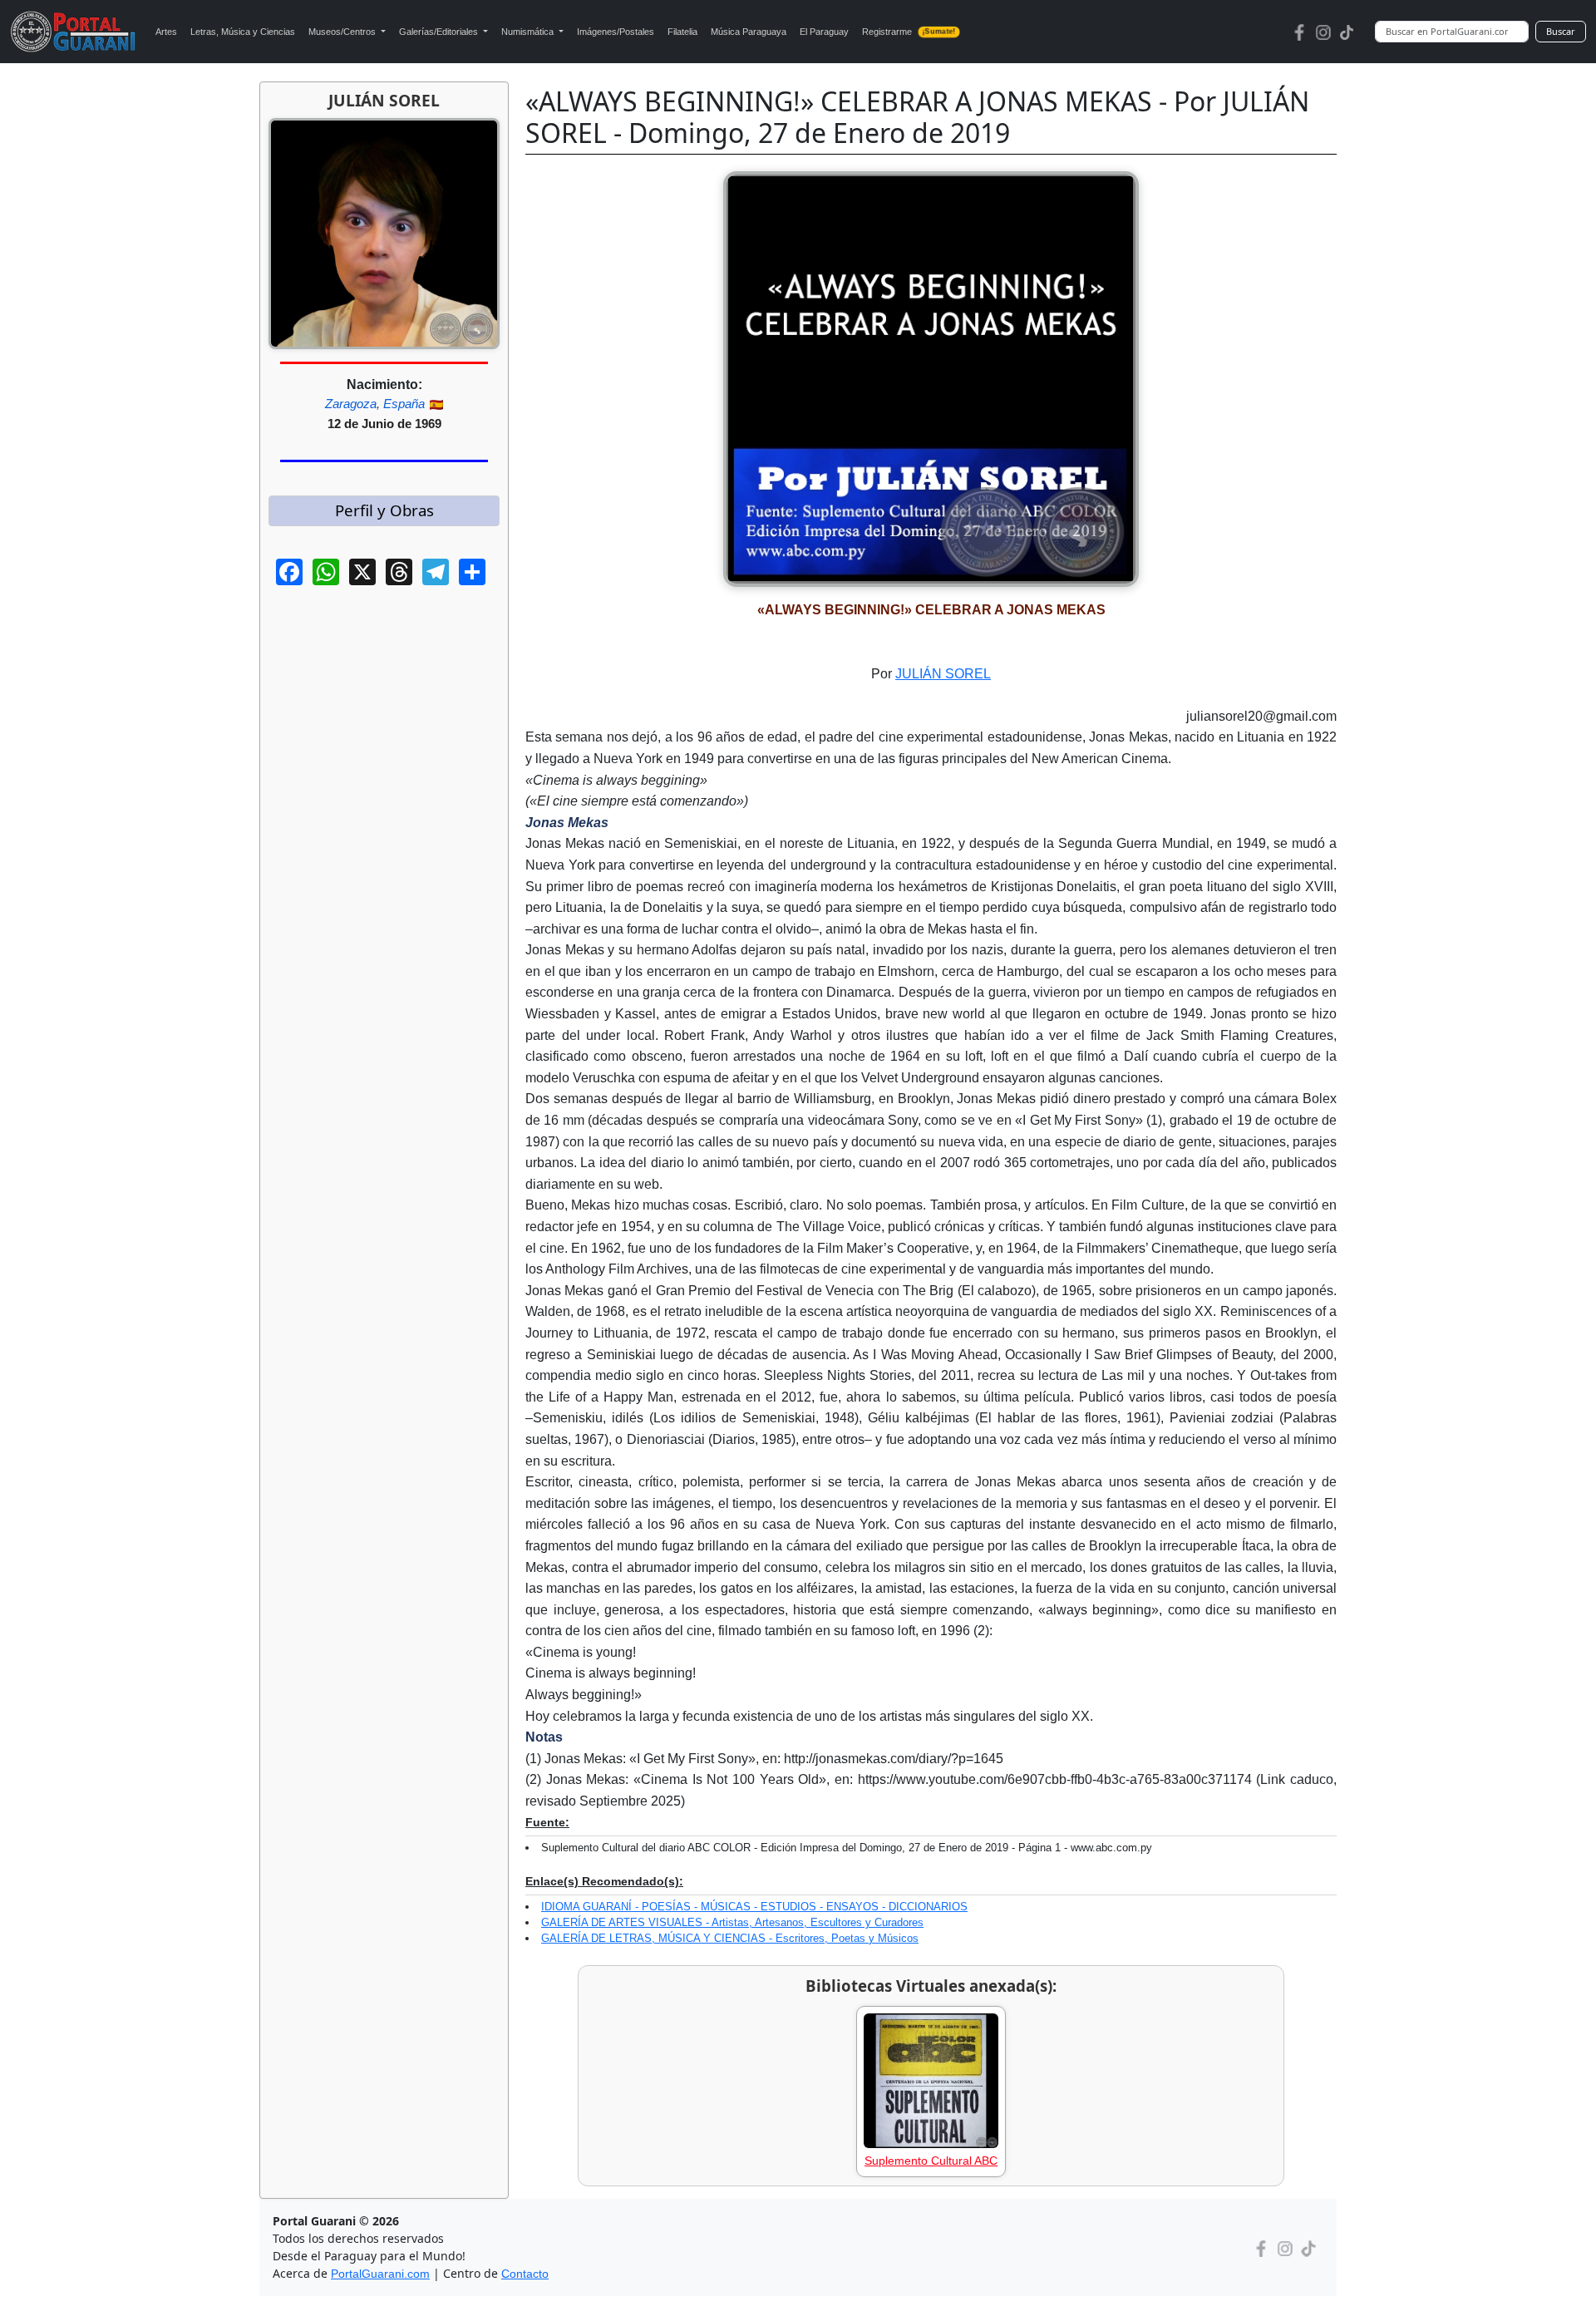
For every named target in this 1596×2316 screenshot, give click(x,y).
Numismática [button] (529, 32)
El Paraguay (824, 32)
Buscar (1561, 31)
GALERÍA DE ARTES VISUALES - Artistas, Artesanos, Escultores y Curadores (732, 1922)
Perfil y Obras (384, 510)
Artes (166, 32)
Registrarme (909, 32)
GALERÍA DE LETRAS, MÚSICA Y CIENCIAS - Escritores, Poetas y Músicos (730, 1938)
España (404, 404)
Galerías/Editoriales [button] (440, 32)
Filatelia (682, 32)
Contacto (525, 2274)
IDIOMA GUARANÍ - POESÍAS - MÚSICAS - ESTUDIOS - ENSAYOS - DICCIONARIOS (754, 1907)
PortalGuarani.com (380, 2274)
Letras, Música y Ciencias (243, 32)
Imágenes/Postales (616, 32)
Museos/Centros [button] (343, 32)
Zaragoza (351, 404)
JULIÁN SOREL (943, 674)
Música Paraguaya (749, 32)
